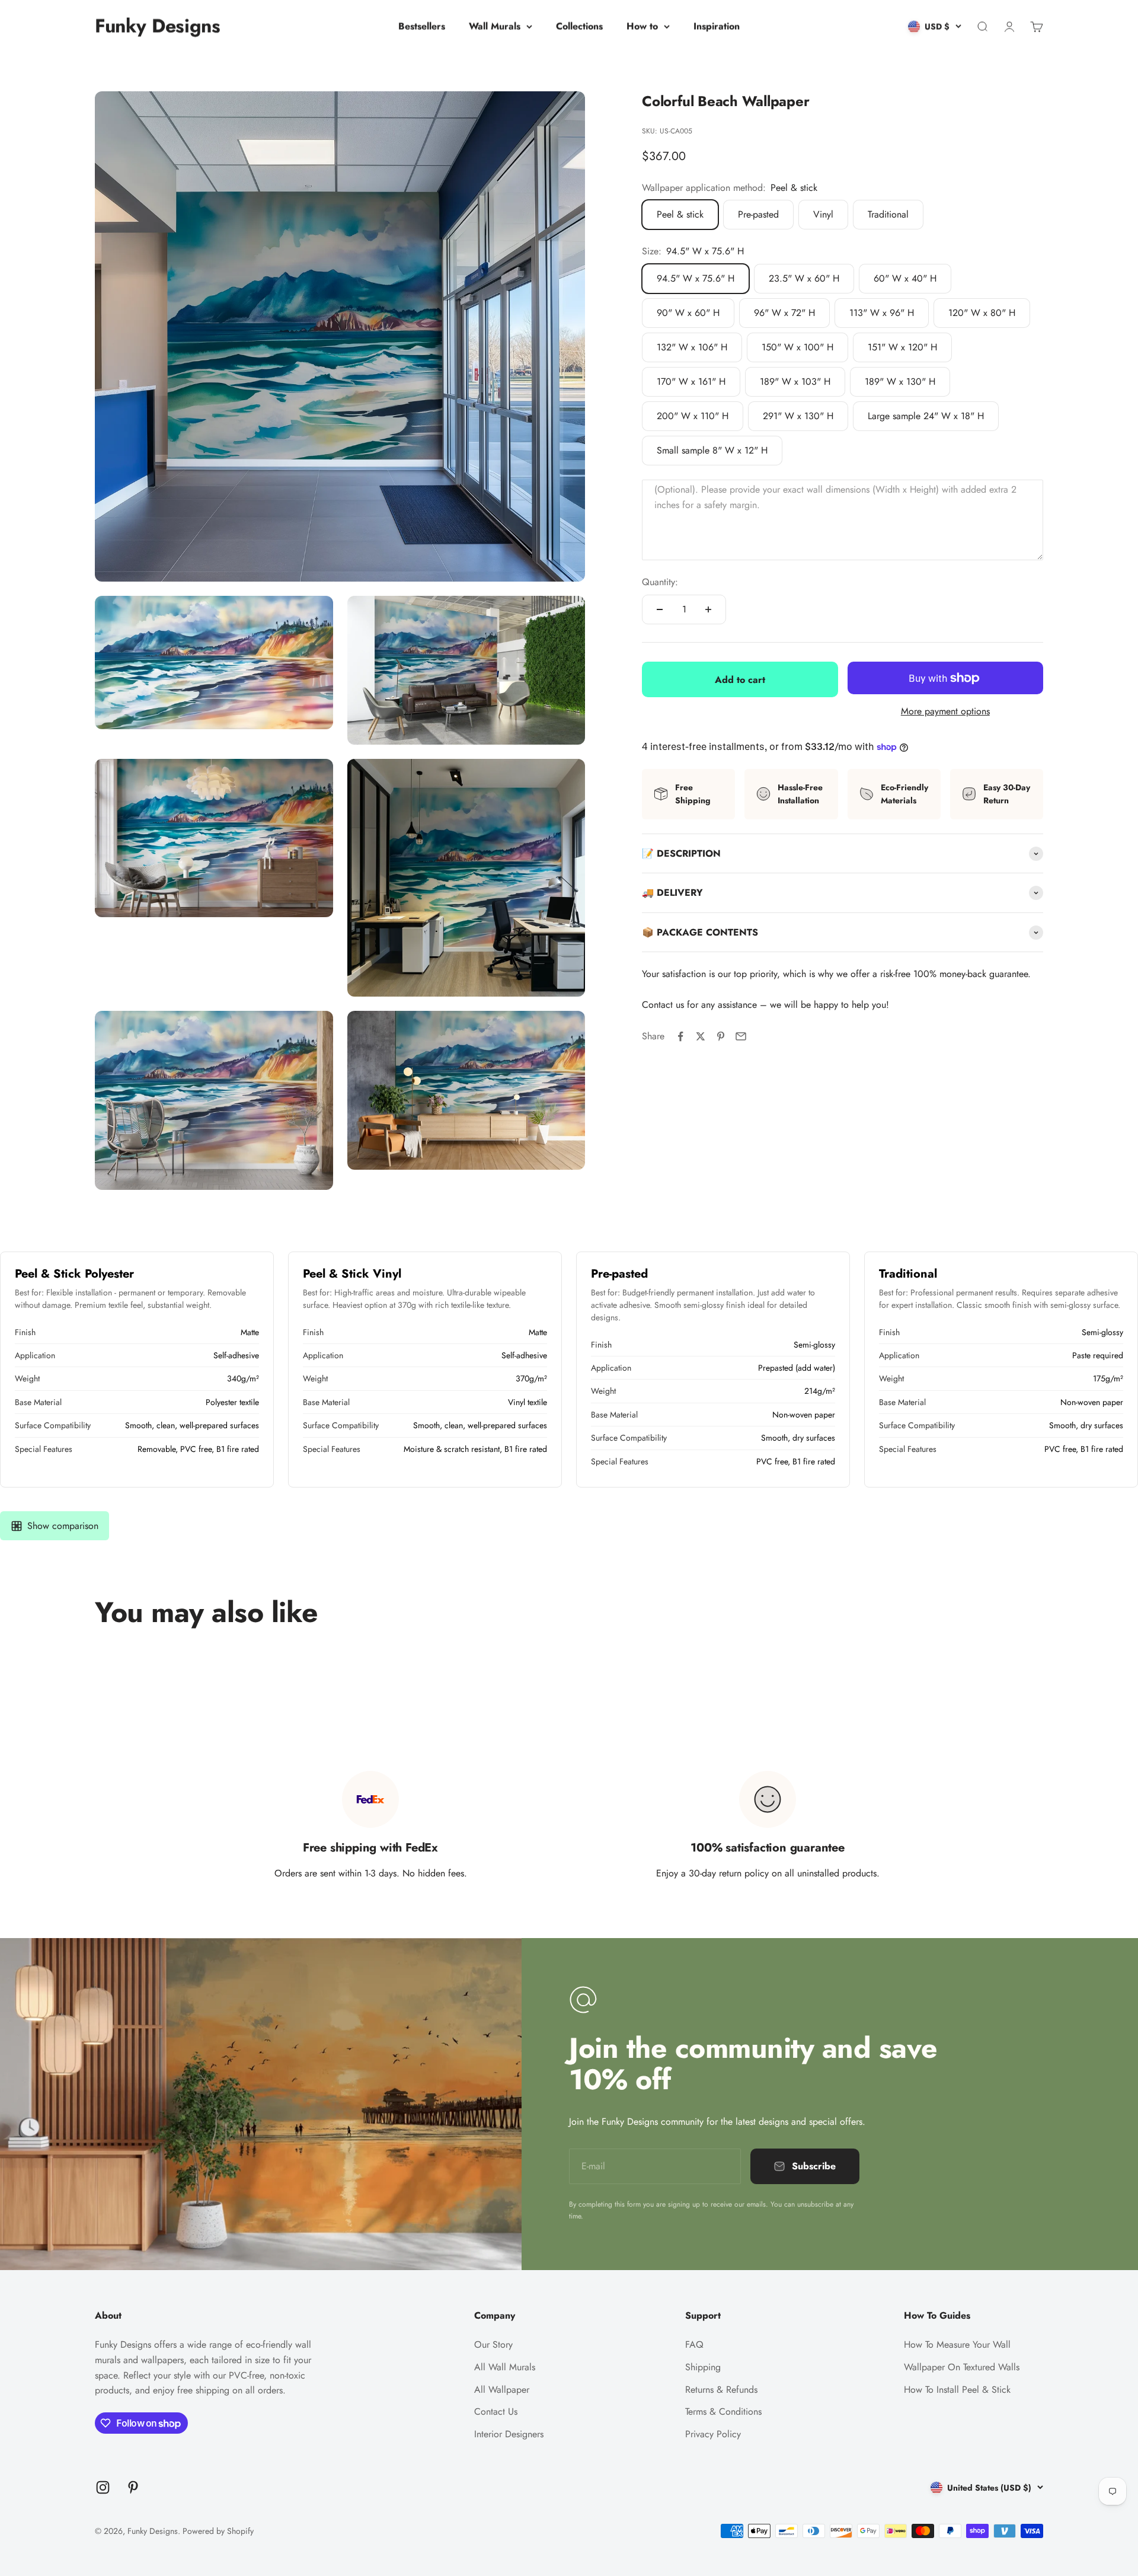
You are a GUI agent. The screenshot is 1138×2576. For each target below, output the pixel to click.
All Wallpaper (502, 2390)
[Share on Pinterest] (721, 1036)
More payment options (945, 711)
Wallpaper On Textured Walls (962, 2367)
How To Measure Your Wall (957, 2344)
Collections (579, 26)
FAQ (694, 2344)
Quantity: (660, 582)
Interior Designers (509, 2434)
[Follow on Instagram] (103, 2487)
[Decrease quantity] (660, 609)
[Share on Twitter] (701, 1036)
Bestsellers (422, 26)
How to (642, 26)
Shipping (703, 2367)
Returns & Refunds (721, 2390)
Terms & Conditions (723, 2411)
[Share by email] (741, 1036)
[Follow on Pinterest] (133, 2487)
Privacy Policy (713, 2434)
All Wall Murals (505, 2367)
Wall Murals (495, 26)
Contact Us (496, 2411)
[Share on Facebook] (680, 1036)
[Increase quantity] (708, 609)
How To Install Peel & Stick (957, 2390)
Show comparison (63, 1526)
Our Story (493, 2344)
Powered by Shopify (218, 2531)
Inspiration (717, 26)
